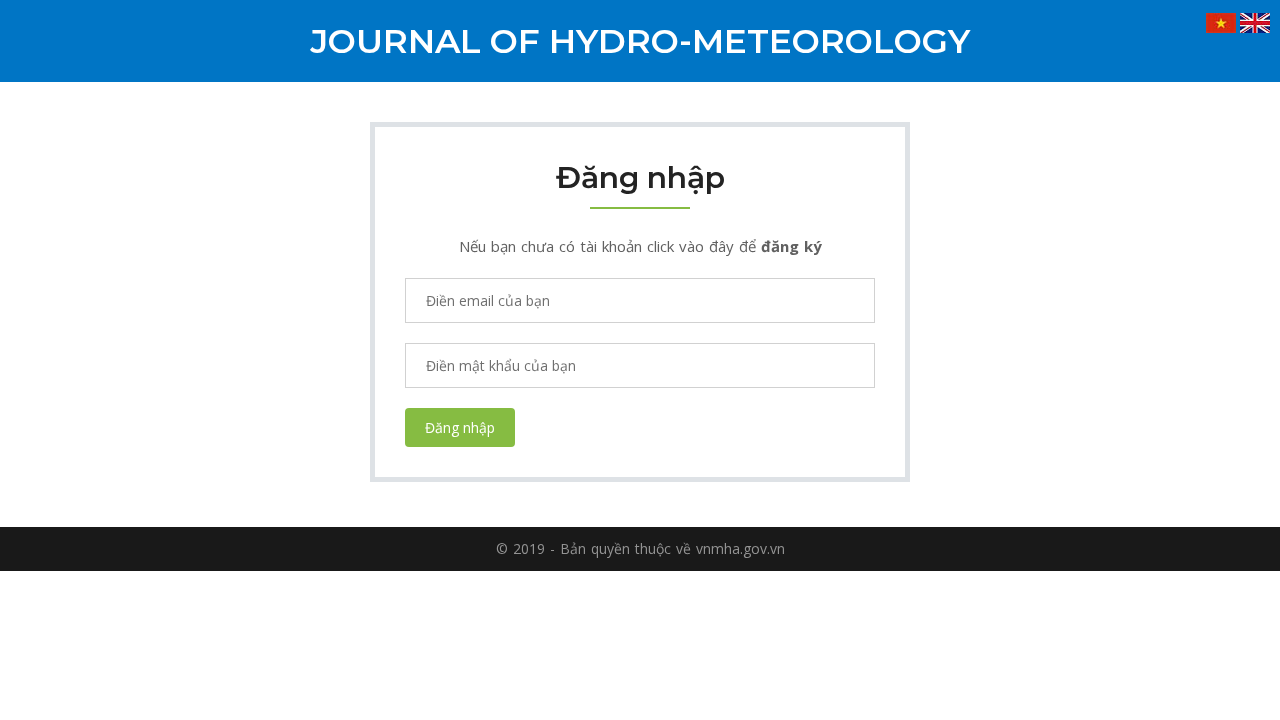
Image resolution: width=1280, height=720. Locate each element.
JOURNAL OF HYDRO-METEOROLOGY (640, 41)
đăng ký (791, 246)
